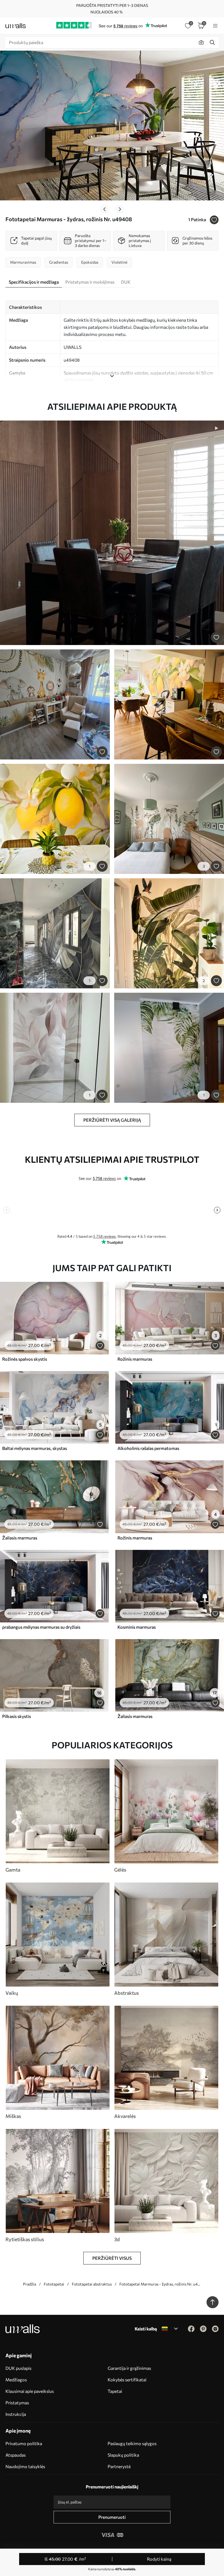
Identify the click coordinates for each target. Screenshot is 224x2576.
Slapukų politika (123, 2455)
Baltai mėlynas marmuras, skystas (35, 1448)
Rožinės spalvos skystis (25, 1359)
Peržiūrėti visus (112, 2258)
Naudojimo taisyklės (25, 2466)
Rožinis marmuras (135, 1359)
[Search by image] (201, 42)
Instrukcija (16, 2414)
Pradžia (30, 2284)
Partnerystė (119, 2466)
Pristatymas (17, 2403)
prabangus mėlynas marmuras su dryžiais (41, 1627)
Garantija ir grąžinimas (129, 2368)
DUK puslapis (18, 2368)
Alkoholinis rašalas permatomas (148, 1448)
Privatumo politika (24, 2443)
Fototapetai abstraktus (92, 2284)
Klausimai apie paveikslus (30, 2391)
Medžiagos (16, 2380)
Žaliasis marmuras (20, 1538)
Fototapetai (54, 2284)
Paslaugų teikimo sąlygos (132, 2443)
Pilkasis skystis (17, 1716)
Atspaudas (16, 2455)
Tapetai (115, 2391)
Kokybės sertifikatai (127, 2380)
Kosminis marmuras (137, 1627)
